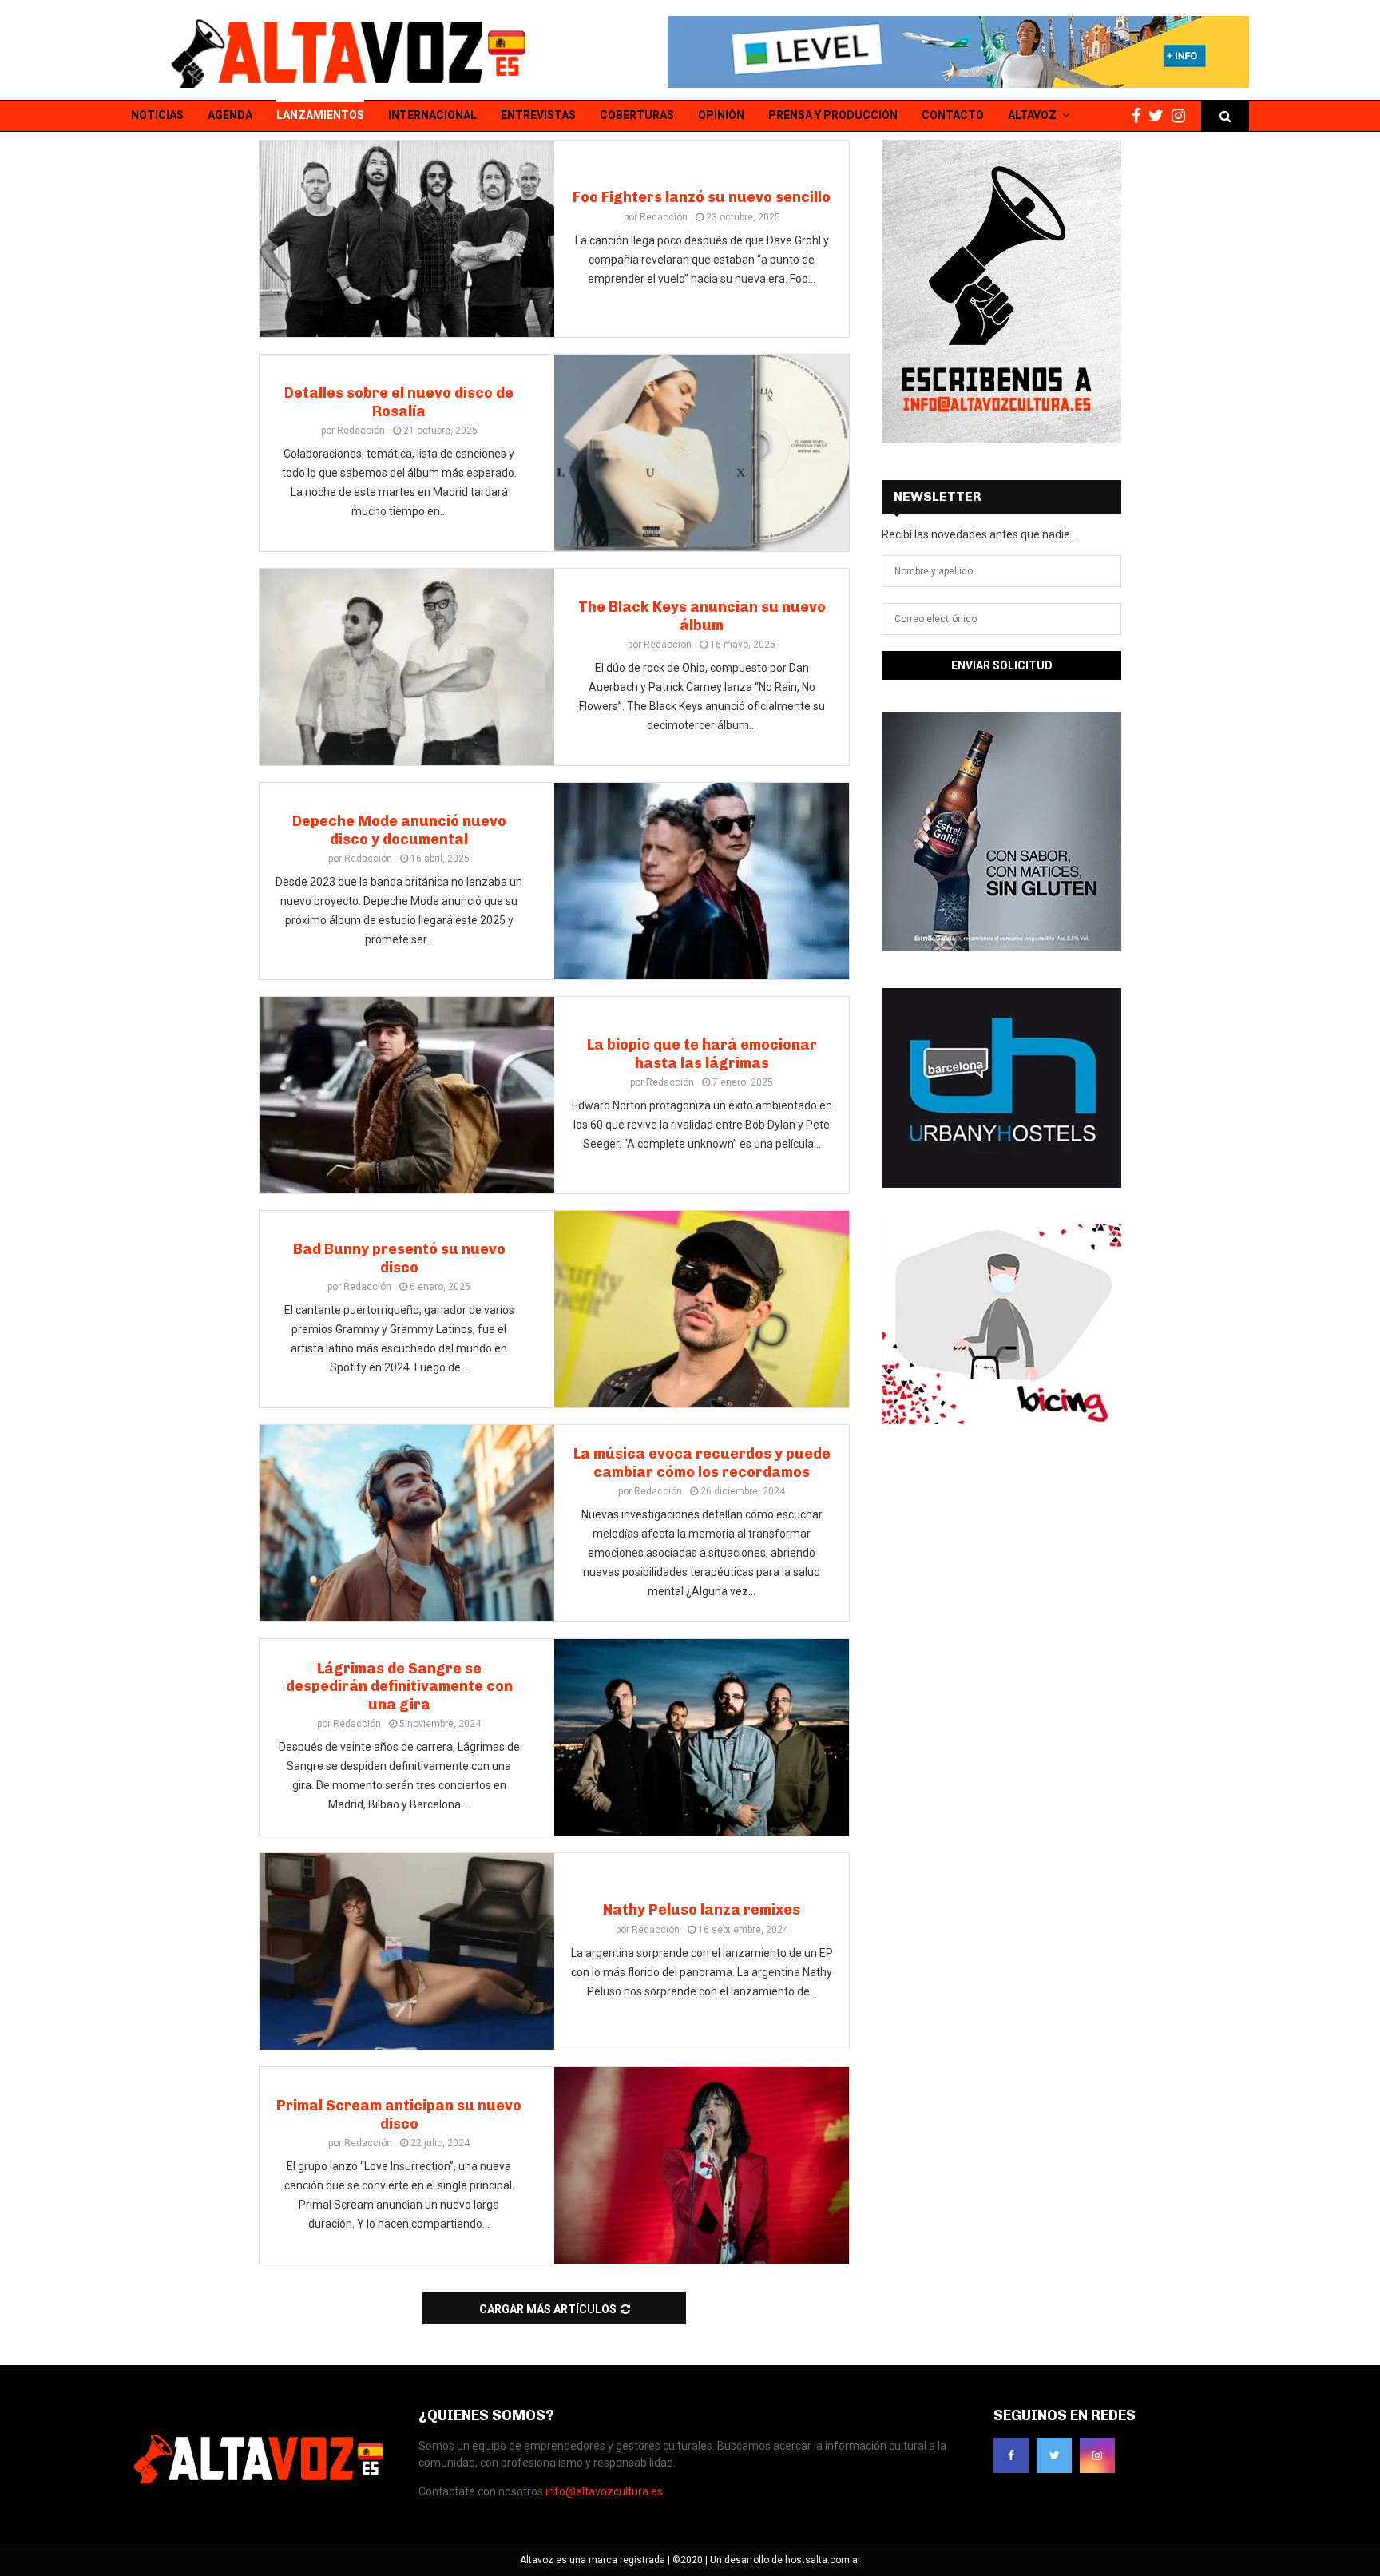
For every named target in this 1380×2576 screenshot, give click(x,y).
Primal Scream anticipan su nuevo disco (399, 2115)
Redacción (664, 217)
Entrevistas (538, 115)
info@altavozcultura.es (604, 2491)
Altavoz (1032, 115)
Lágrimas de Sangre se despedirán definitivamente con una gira (399, 1687)
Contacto (953, 115)
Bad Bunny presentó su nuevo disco (399, 1258)
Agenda (230, 115)
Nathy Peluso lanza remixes (702, 1910)
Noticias (157, 115)
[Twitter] (1160, 116)
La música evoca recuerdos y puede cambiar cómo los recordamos (702, 1463)
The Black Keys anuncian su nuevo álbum (702, 616)
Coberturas (637, 115)
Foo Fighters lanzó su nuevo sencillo (702, 197)
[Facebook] (1140, 116)
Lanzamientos (320, 115)
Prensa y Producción (833, 115)
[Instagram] (1182, 116)
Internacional (432, 115)
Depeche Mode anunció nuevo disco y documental (399, 830)
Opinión (721, 115)
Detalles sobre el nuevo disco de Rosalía (399, 402)
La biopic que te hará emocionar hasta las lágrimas (702, 1054)
